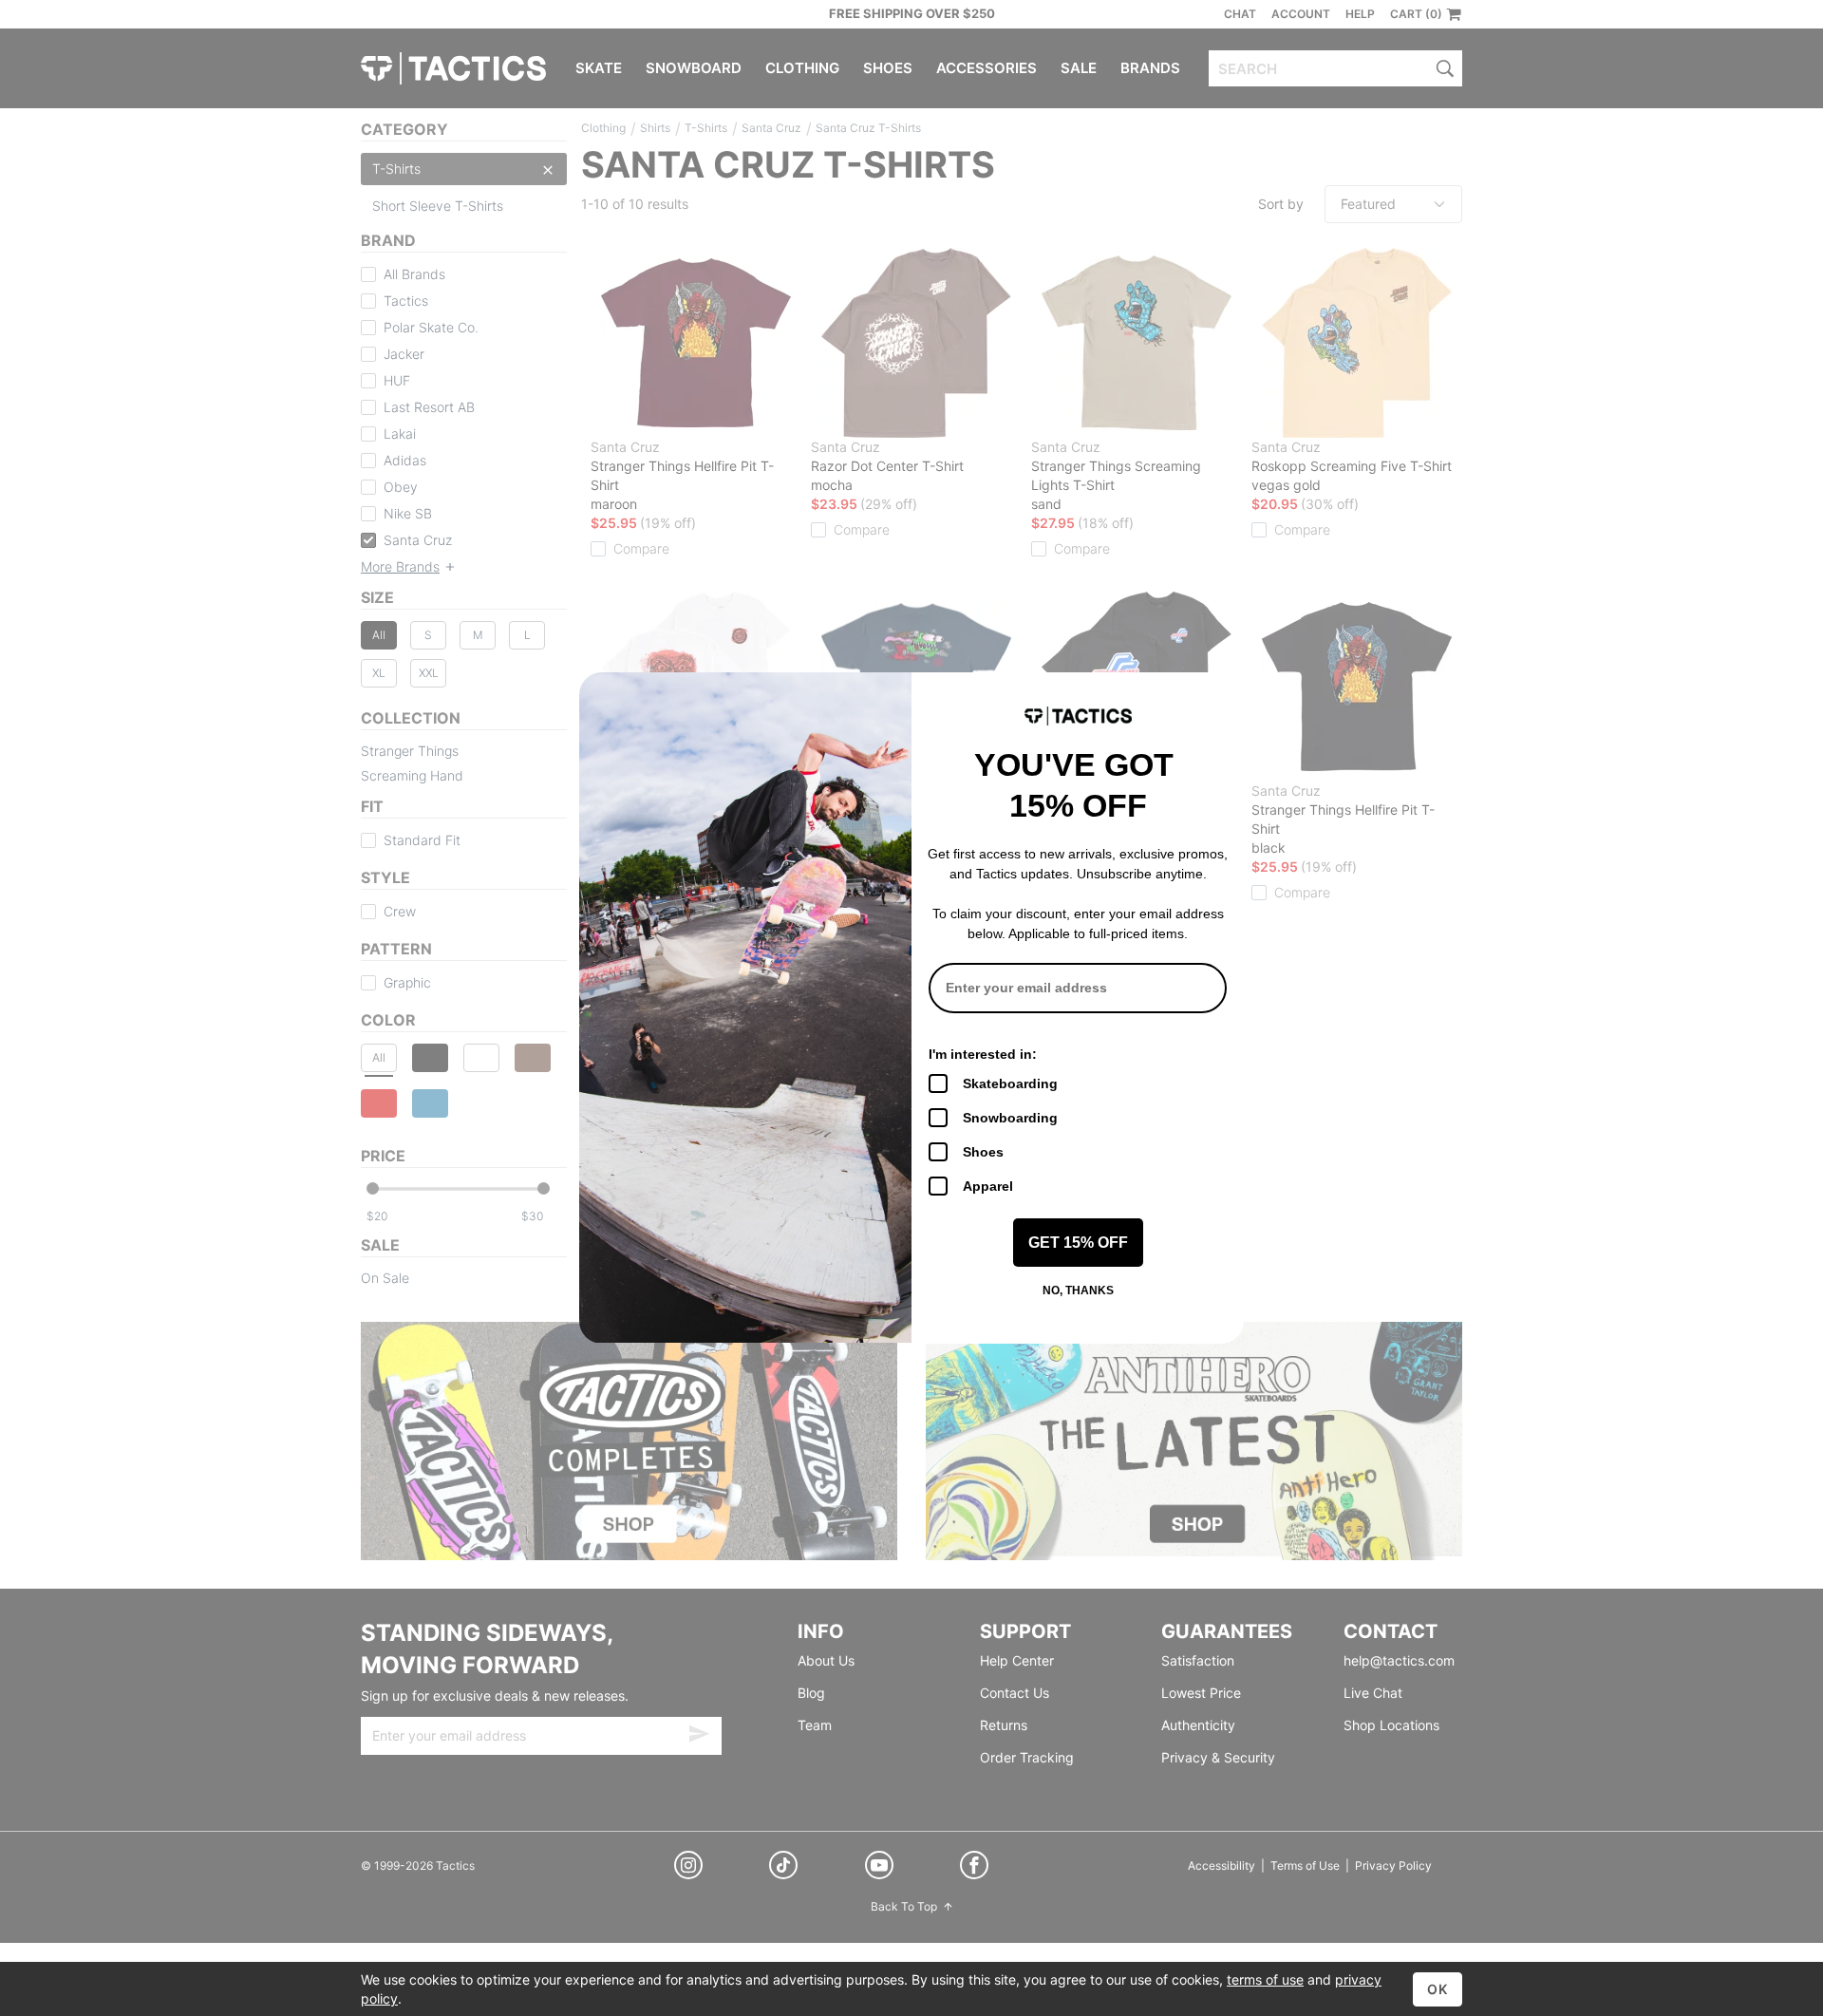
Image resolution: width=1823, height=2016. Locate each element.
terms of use (1265, 1979)
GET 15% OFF (1078, 1243)
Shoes (983, 1152)
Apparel (988, 1186)
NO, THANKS (1078, 1291)
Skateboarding (1010, 1083)
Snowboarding (1010, 1118)
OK (1438, 1989)
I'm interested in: (983, 1054)
